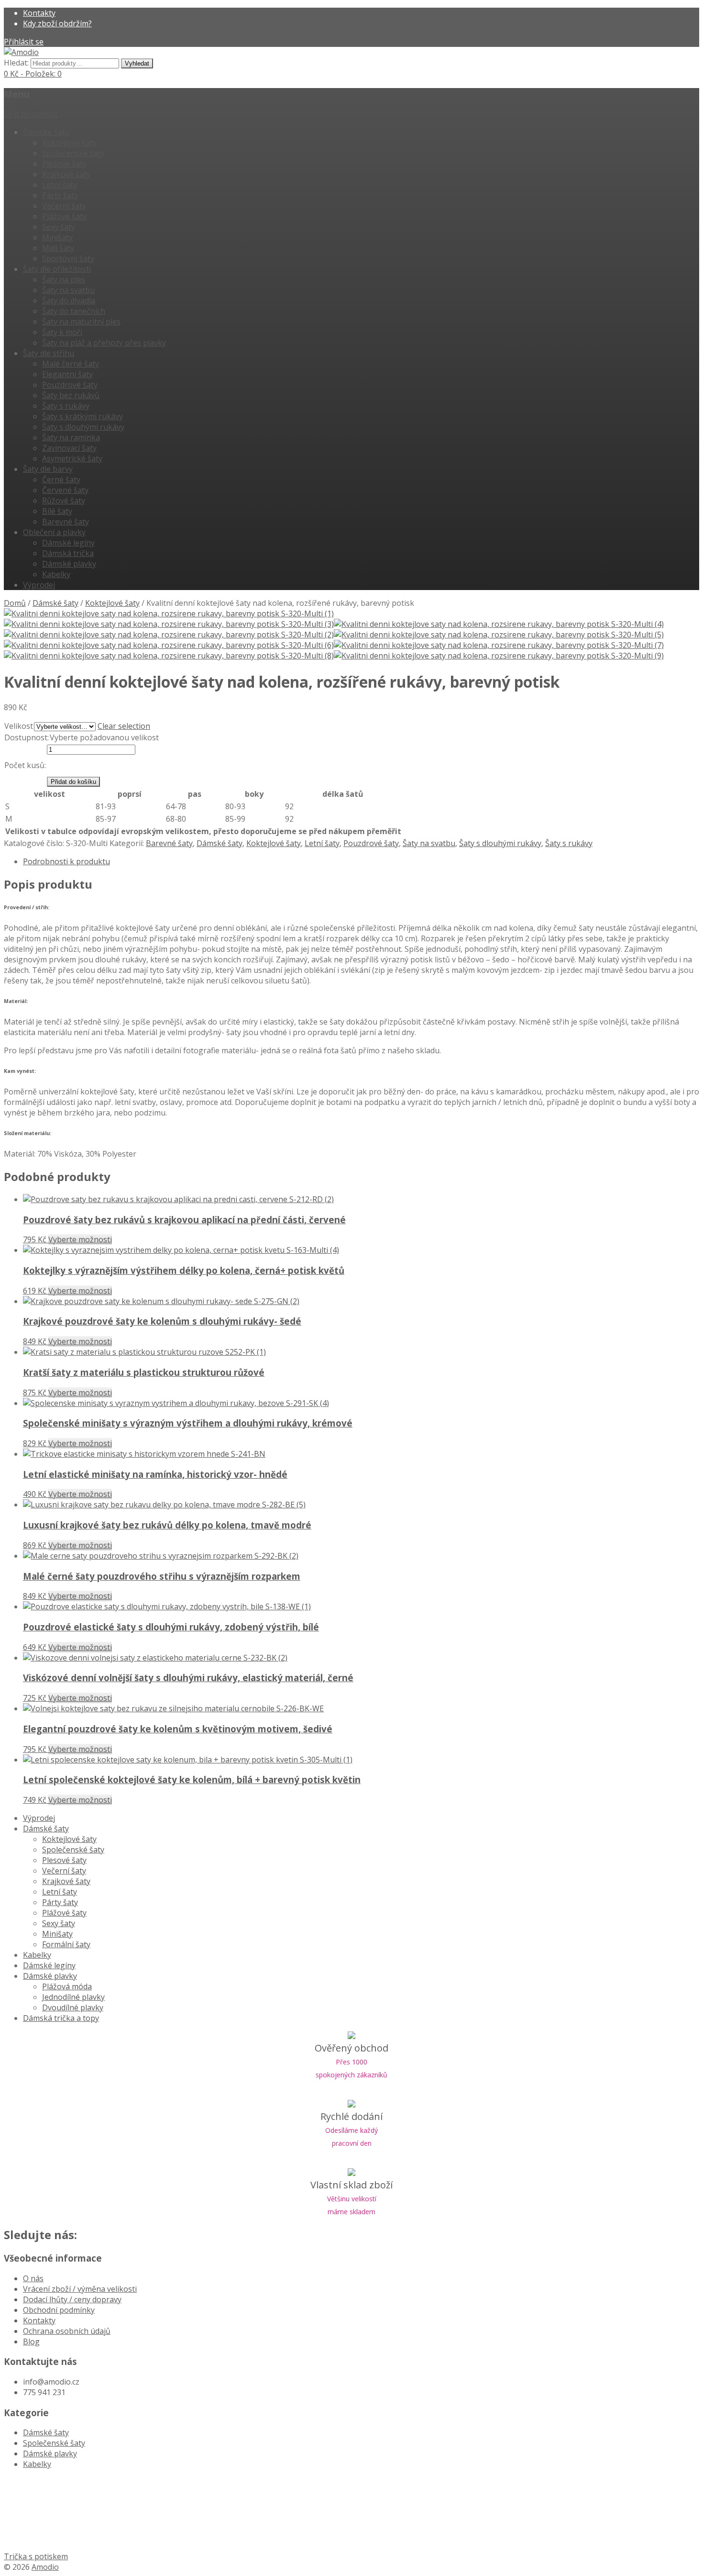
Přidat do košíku (73, 782)
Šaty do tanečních (74, 311)
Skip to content (31, 114)
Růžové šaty (64, 501)
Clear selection (124, 726)
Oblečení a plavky (54, 532)
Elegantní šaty (67, 374)
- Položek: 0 (33, 74)
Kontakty (39, 13)
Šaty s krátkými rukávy (82, 416)
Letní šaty (60, 185)
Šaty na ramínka (71, 437)
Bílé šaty (57, 511)
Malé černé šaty (71, 364)
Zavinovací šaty (69, 448)
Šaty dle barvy (48, 469)
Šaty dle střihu (49, 353)
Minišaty (57, 237)
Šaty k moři (62, 332)
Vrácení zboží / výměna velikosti (80, 2289)
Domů (15, 603)
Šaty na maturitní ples (81, 322)
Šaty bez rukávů (71, 395)
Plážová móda (67, 1986)
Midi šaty (58, 248)
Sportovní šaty (68, 258)
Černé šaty (61, 480)
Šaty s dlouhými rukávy (83, 427)
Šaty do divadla (69, 301)
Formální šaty (66, 1944)
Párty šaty (60, 195)
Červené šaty (65, 490)
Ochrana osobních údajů (67, 2331)
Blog (31, 2342)
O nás (33, 2278)
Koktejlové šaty (69, 143)
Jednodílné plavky (73, 1997)
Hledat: (16, 63)
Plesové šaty (64, 164)
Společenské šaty (73, 153)
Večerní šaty (64, 206)
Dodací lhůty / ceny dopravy (72, 2299)
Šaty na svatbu (68, 290)
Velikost (19, 726)
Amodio (45, 2567)
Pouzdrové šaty (70, 385)
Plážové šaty (64, 216)
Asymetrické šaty (72, 458)
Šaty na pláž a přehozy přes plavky (104, 343)
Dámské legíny (68, 543)
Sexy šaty (59, 227)
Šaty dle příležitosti (57, 269)
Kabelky (56, 574)
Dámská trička (68, 553)
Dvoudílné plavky (73, 2007)
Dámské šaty (46, 132)
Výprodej (39, 585)
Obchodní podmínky (59, 2310)
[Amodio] (21, 52)
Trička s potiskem (36, 2556)
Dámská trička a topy (61, 2018)
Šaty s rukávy (66, 406)
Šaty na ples (64, 279)
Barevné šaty (66, 522)
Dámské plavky (69, 564)
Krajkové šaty (66, 174)
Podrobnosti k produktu (66, 861)
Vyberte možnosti (80, 1239)
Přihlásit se (24, 42)
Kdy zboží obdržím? (57, 23)
